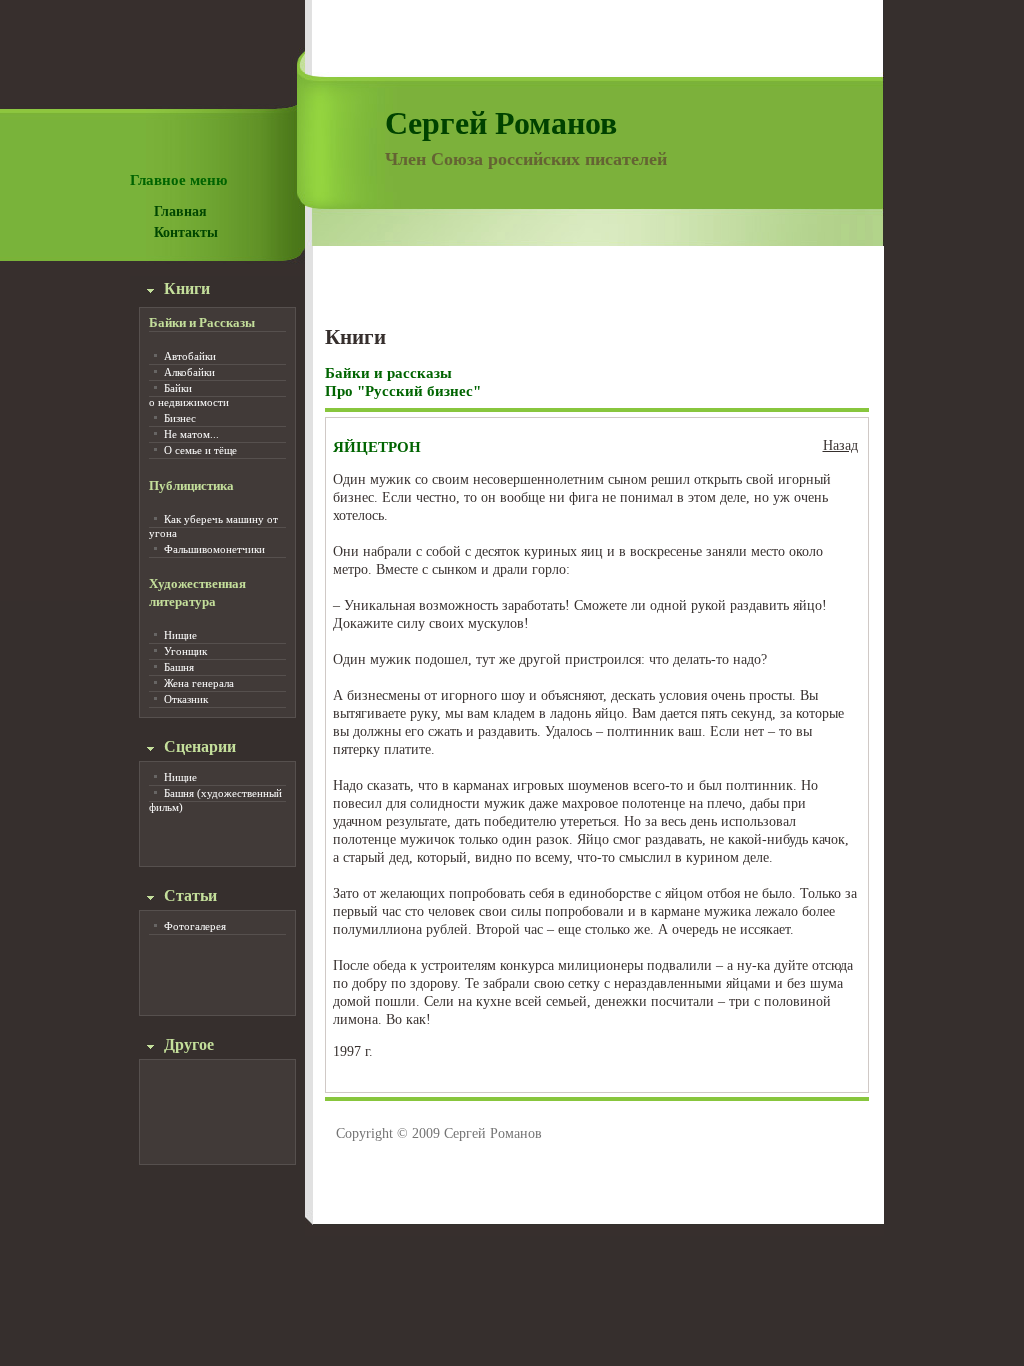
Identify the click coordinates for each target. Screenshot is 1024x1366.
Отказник (186, 699)
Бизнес (180, 418)
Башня (179, 667)
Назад (840, 445)
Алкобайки (189, 372)
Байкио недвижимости (189, 395)
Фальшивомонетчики (214, 549)
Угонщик (185, 651)
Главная (180, 211)
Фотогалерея (195, 926)
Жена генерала (199, 683)
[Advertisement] (597, 279)
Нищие (180, 635)
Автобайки (190, 356)
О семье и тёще (200, 450)
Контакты (186, 232)
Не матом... (191, 434)
